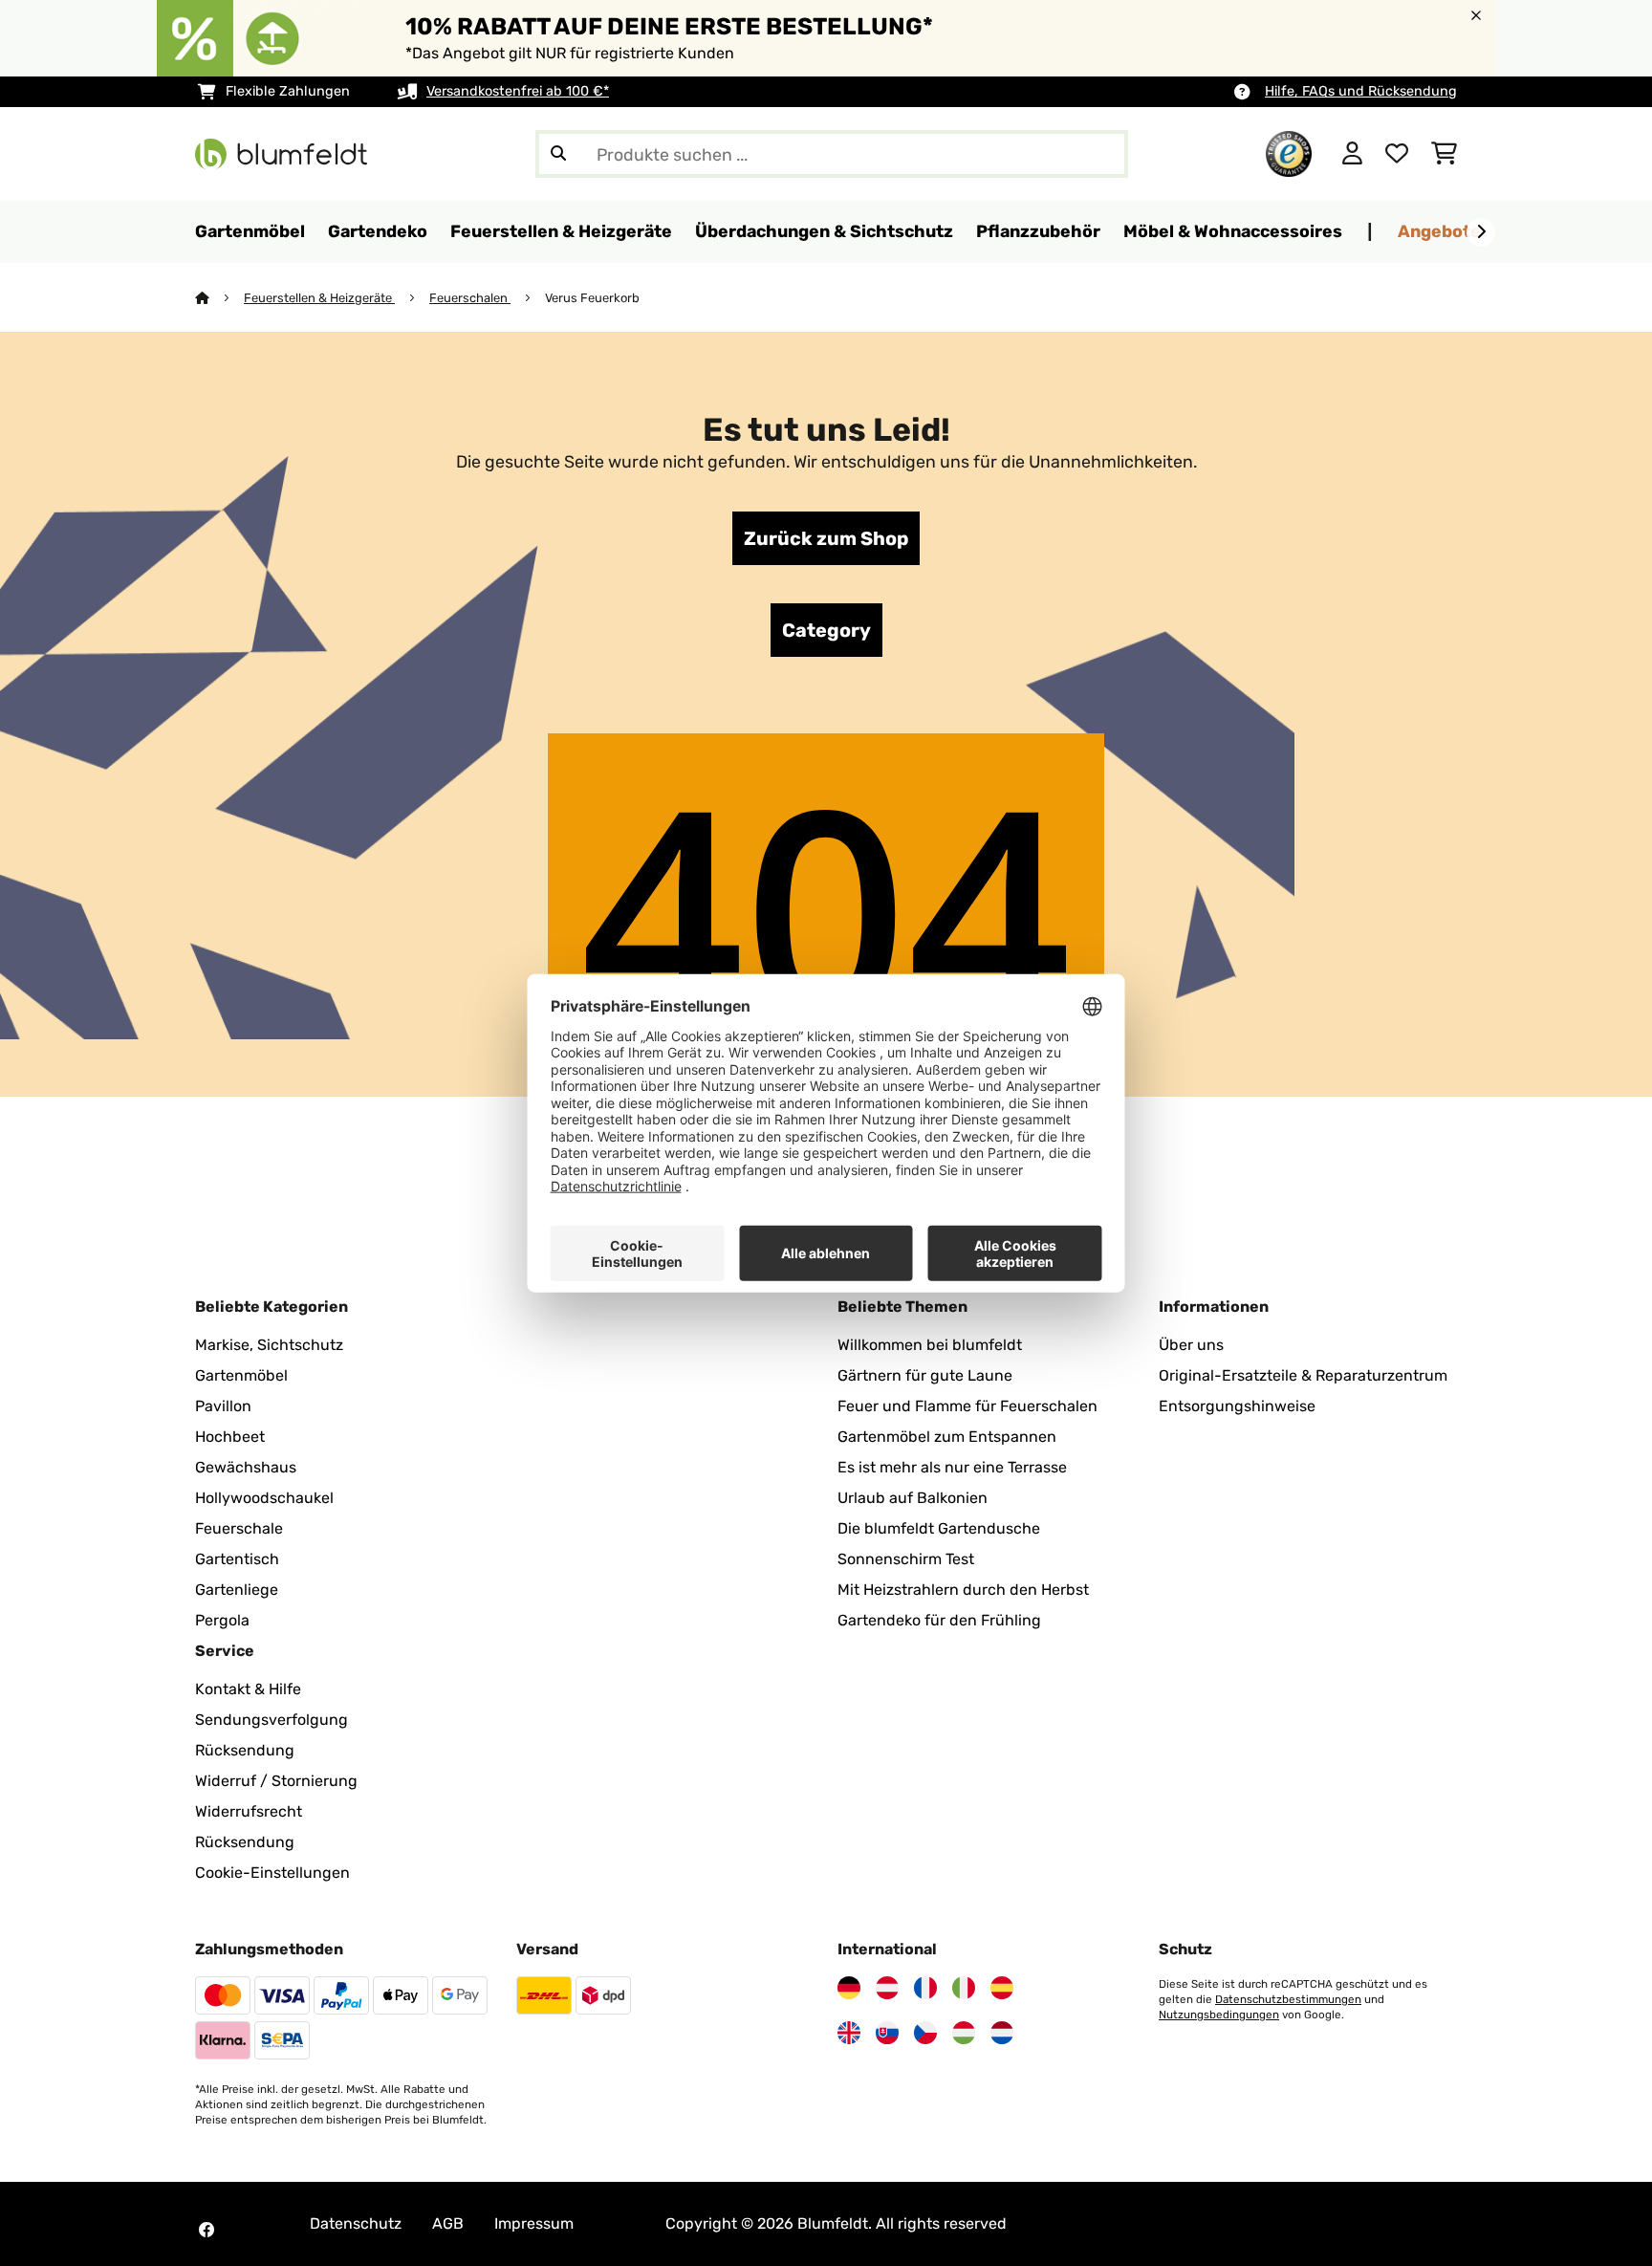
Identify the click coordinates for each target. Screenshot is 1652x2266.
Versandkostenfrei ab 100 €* (518, 91)
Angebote (1439, 231)
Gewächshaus (246, 1467)
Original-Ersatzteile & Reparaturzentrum (1303, 1375)
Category (826, 630)
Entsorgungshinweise (1237, 1406)
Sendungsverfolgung (272, 1720)
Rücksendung (245, 1750)
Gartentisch (237, 1559)
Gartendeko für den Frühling (939, 1620)
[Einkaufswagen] (1444, 154)
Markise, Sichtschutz (269, 1345)
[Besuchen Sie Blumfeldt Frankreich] (925, 1988)
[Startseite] (219, 298)
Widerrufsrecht (249, 1811)
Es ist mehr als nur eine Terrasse (952, 1467)
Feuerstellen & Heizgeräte (319, 298)
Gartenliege (237, 1590)
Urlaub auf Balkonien (913, 1498)
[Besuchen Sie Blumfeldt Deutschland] (849, 1988)
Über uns (1191, 1345)
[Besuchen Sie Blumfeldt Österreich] (887, 1988)
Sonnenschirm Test (906, 1559)
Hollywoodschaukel (264, 1498)
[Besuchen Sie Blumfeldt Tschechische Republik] (925, 2033)
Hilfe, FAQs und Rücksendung (1361, 91)
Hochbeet (230, 1437)
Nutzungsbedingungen (1219, 2015)
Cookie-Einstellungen (272, 1873)
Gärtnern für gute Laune (925, 1375)
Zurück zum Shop (826, 538)
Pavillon (223, 1406)
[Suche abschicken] (558, 154)
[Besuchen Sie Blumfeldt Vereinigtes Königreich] (849, 2033)
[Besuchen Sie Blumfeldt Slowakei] (887, 2033)
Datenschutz (356, 2223)
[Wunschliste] (1397, 154)
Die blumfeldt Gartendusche (939, 1528)
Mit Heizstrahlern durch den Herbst (963, 1590)
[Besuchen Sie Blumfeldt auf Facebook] (206, 2230)
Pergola (222, 1620)
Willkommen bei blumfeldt (930, 1345)
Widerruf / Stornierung (276, 1781)
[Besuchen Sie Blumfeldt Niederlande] (1002, 2033)
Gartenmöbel (241, 1375)
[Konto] (1352, 154)
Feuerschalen (470, 298)
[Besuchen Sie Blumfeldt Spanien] (1002, 1988)
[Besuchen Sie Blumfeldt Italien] (964, 1988)
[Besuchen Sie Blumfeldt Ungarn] (964, 2033)
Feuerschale (239, 1528)
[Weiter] (1481, 232)
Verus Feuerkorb (592, 298)
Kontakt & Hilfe (248, 1689)
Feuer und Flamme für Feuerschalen (967, 1406)
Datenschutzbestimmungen (1288, 1999)
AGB (448, 2223)
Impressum (534, 2223)
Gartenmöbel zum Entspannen (947, 1437)
